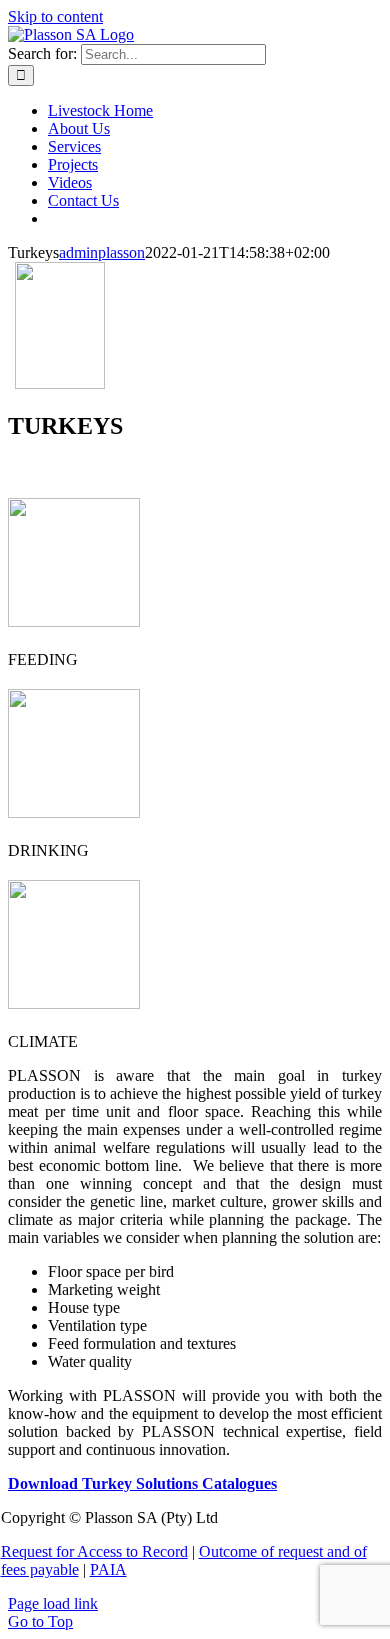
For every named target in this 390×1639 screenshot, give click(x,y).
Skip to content (55, 16)
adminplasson (102, 252)
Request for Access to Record (94, 1551)
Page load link (53, 1603)
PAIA (108, 1569)
